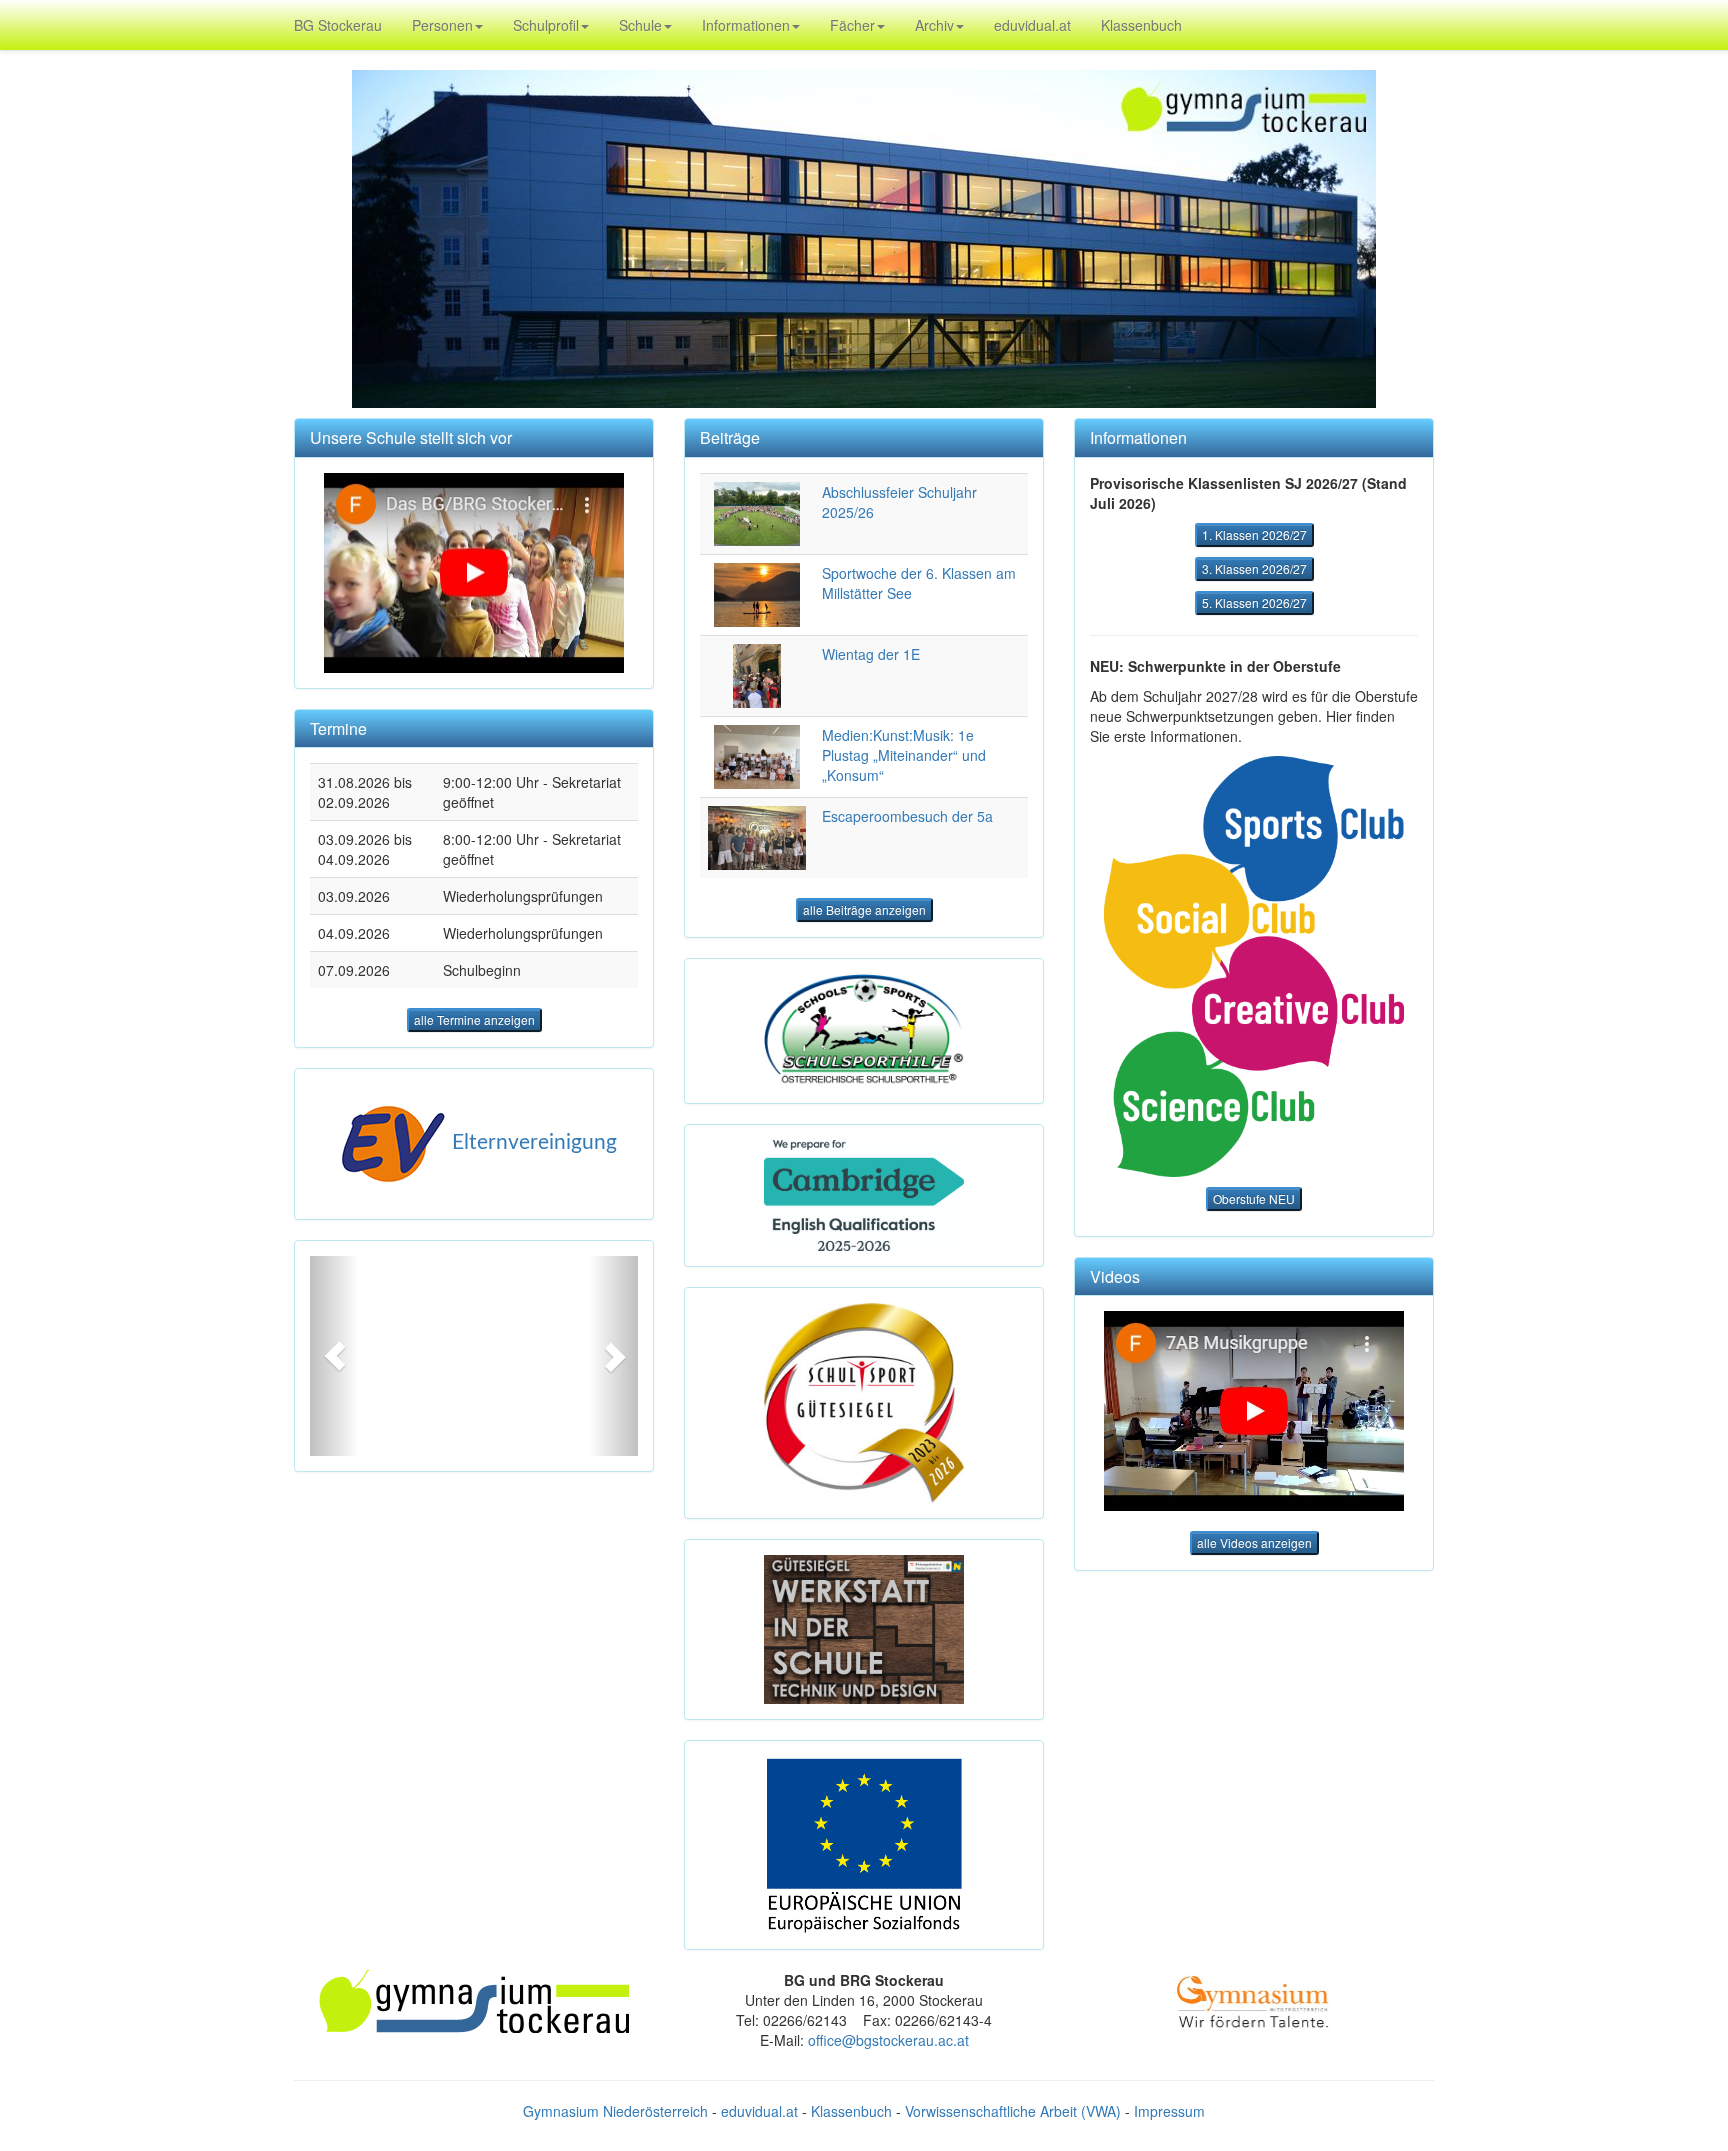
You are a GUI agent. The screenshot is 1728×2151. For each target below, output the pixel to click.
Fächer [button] (852, 25)
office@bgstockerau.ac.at (888, 2040)
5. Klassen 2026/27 (1254, 602)
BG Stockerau (338, 25)
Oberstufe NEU (1254, 1198)
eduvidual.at (1032, 25)
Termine (338, 728)
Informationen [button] (746, 25)
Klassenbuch (1141, 25)
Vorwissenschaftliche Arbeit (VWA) (1013, 2111)
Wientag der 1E (871, 654)
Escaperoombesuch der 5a (907, 816)
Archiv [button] (934, 25)
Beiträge (730, 437)
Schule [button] (640, 25)
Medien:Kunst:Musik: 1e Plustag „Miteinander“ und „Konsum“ (904, 755)
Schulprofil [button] (546, 25)
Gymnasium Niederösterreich (615, 2111)
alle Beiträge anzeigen (864, 909)
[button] (334, 1356)
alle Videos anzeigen (1254, 1542)
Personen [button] (442, 25)
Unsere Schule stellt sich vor (411, 437)
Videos (1115, 1276)
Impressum (1169, 2111)
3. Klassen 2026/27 (1254, 568)
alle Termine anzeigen (474, 1019)
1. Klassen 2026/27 (1254, 534)
